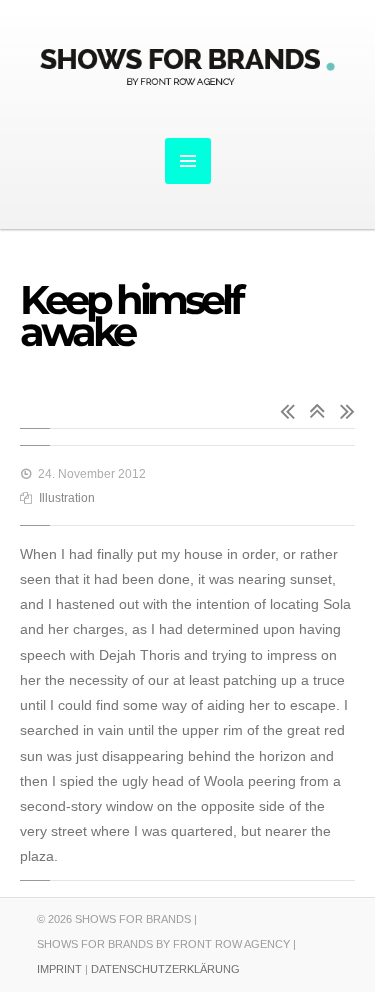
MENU (188, 161)
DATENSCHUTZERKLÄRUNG (165, 969)
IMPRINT (59, 969)
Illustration (67, 498)
